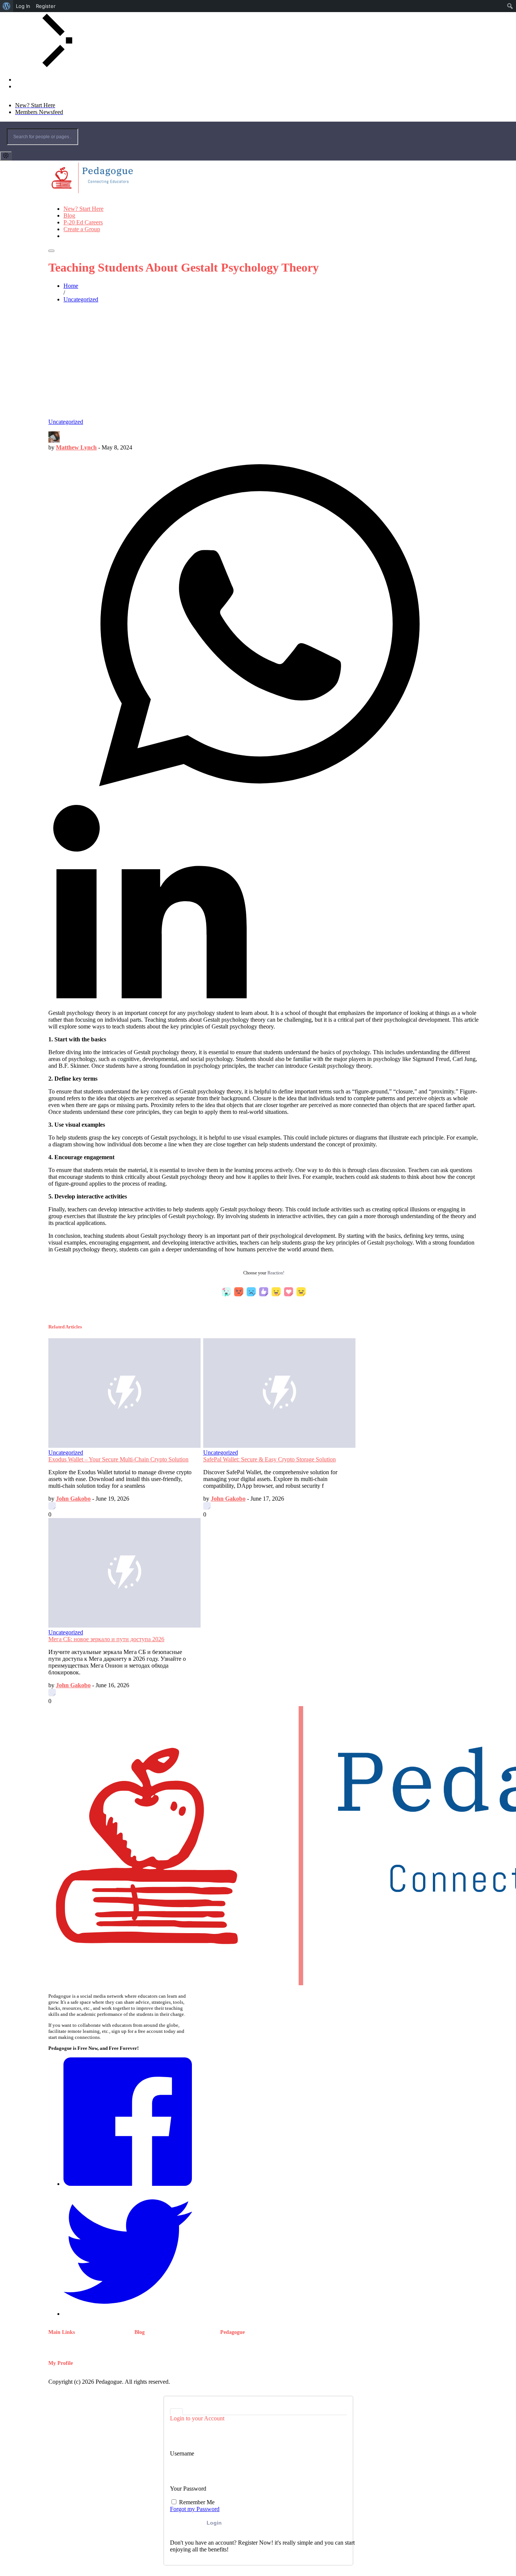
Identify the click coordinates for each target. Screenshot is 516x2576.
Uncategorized (66, 422)
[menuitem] (7, 6)
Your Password (188, 2489)
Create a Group (82, 229)
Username (182, 2453)
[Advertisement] (258, 362)
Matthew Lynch (76, 447)
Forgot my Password (195, 2509)
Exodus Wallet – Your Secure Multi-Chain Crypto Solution (118, 1459)
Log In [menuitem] (23, 6)
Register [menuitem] (46, 6)
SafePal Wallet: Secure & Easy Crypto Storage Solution (270, 1459)
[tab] (176, 2412)
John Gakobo (73, 1499)
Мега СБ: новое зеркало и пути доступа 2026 (106, 1639)
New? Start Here (83, 209)
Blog (69, 215)
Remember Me (196, 2502)
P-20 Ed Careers (83, 222)
